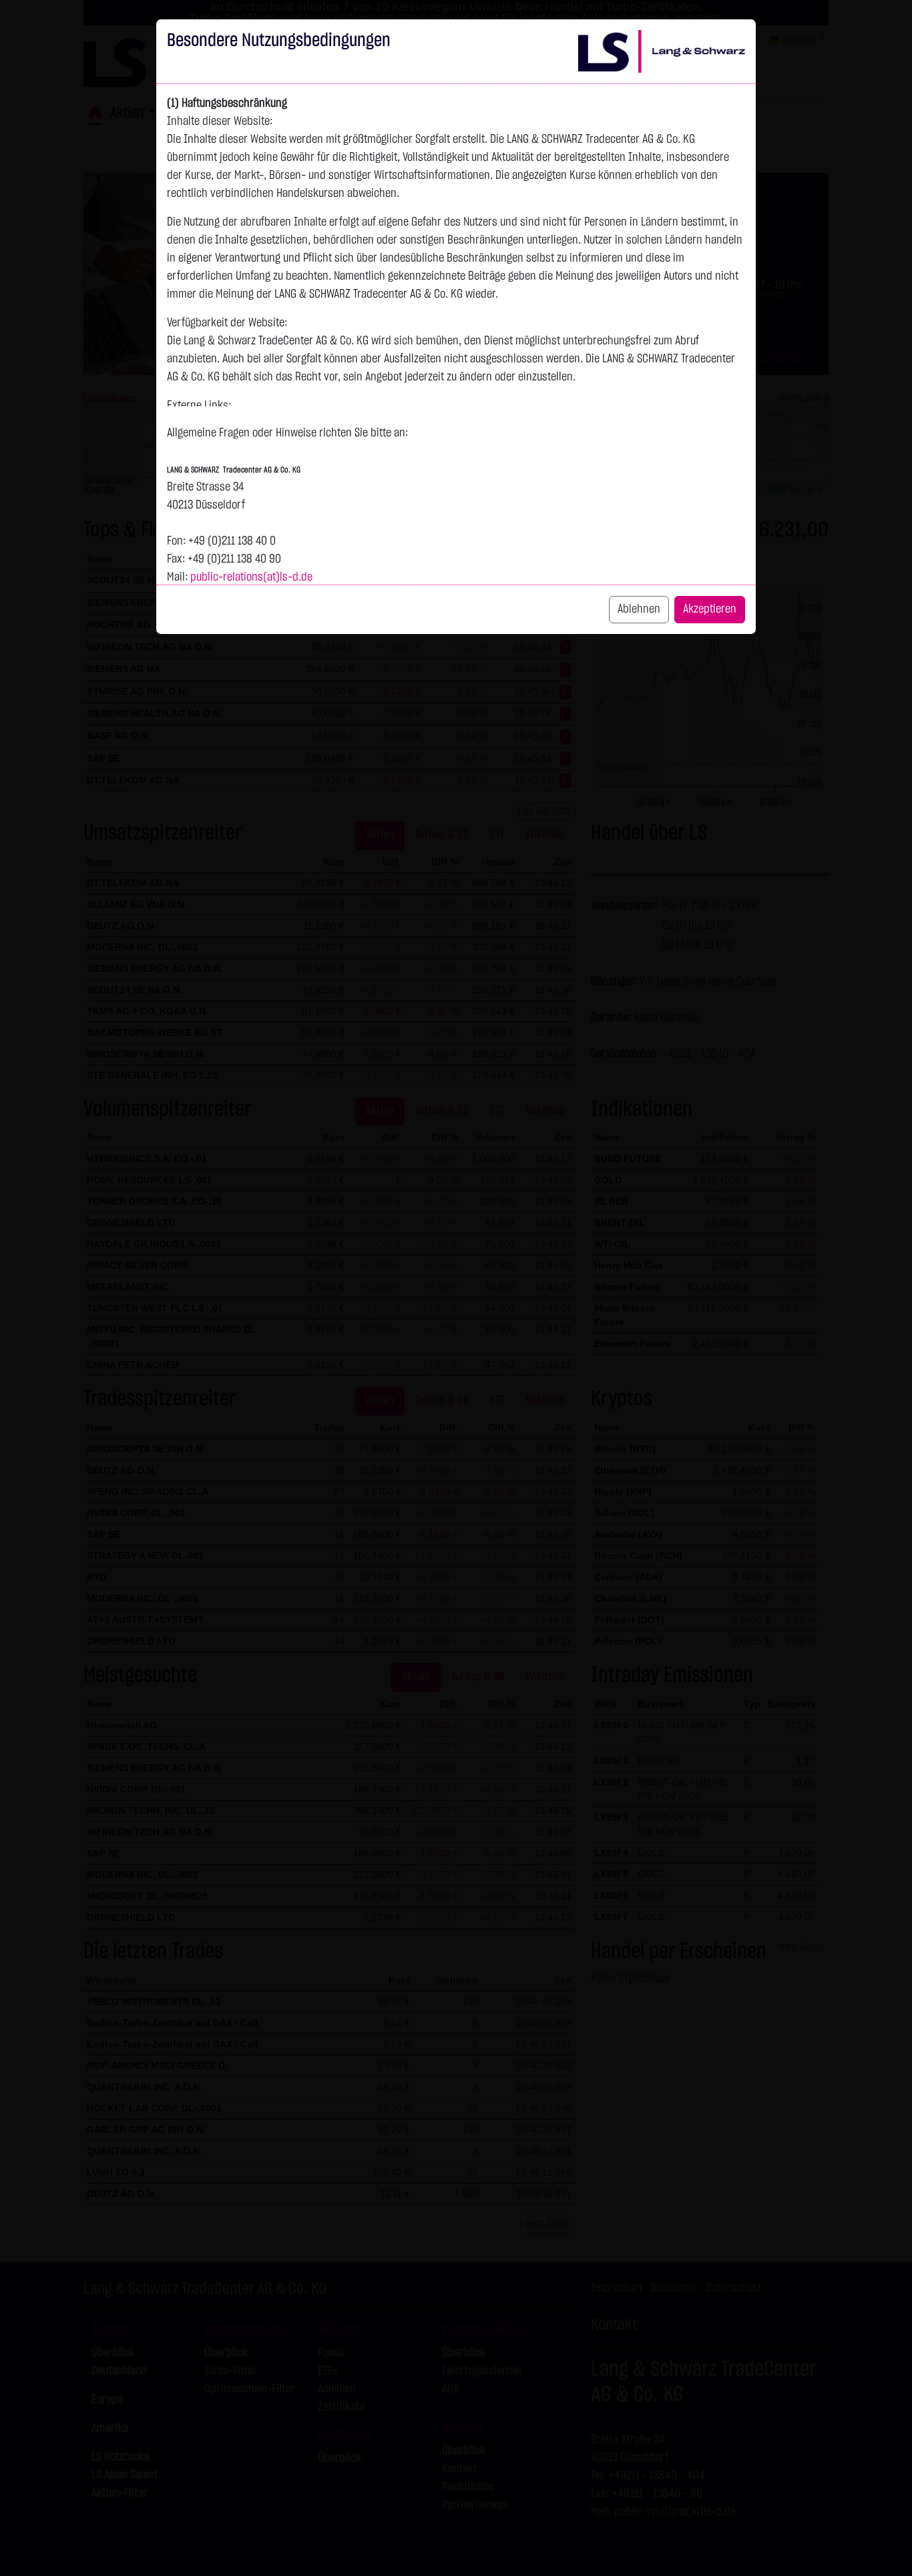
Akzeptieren (710, 609)
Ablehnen (639, 609)
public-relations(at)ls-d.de (251, 577)
